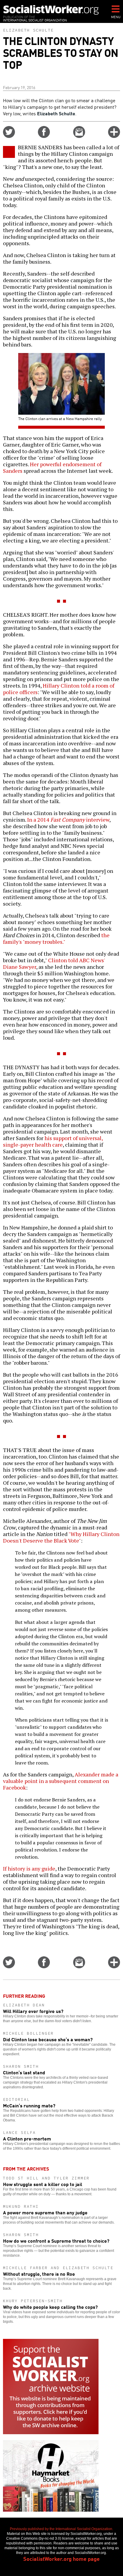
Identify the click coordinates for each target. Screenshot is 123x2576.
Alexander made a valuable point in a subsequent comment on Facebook (61, 1781)
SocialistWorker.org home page (61, 2558)
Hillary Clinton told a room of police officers (59, 689)
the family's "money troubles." (56, 938)
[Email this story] (79, 136)
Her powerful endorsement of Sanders (52, 467)
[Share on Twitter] (9, 136)
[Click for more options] (114, 136)
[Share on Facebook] (44, 136)
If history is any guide (29, 1868)
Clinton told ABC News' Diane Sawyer (54, 963)
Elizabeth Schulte (28, 30)
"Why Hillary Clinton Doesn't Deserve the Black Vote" (61, 1537)
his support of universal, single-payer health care (53, 1141)
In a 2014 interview (68, 820)
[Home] (51, 10)
